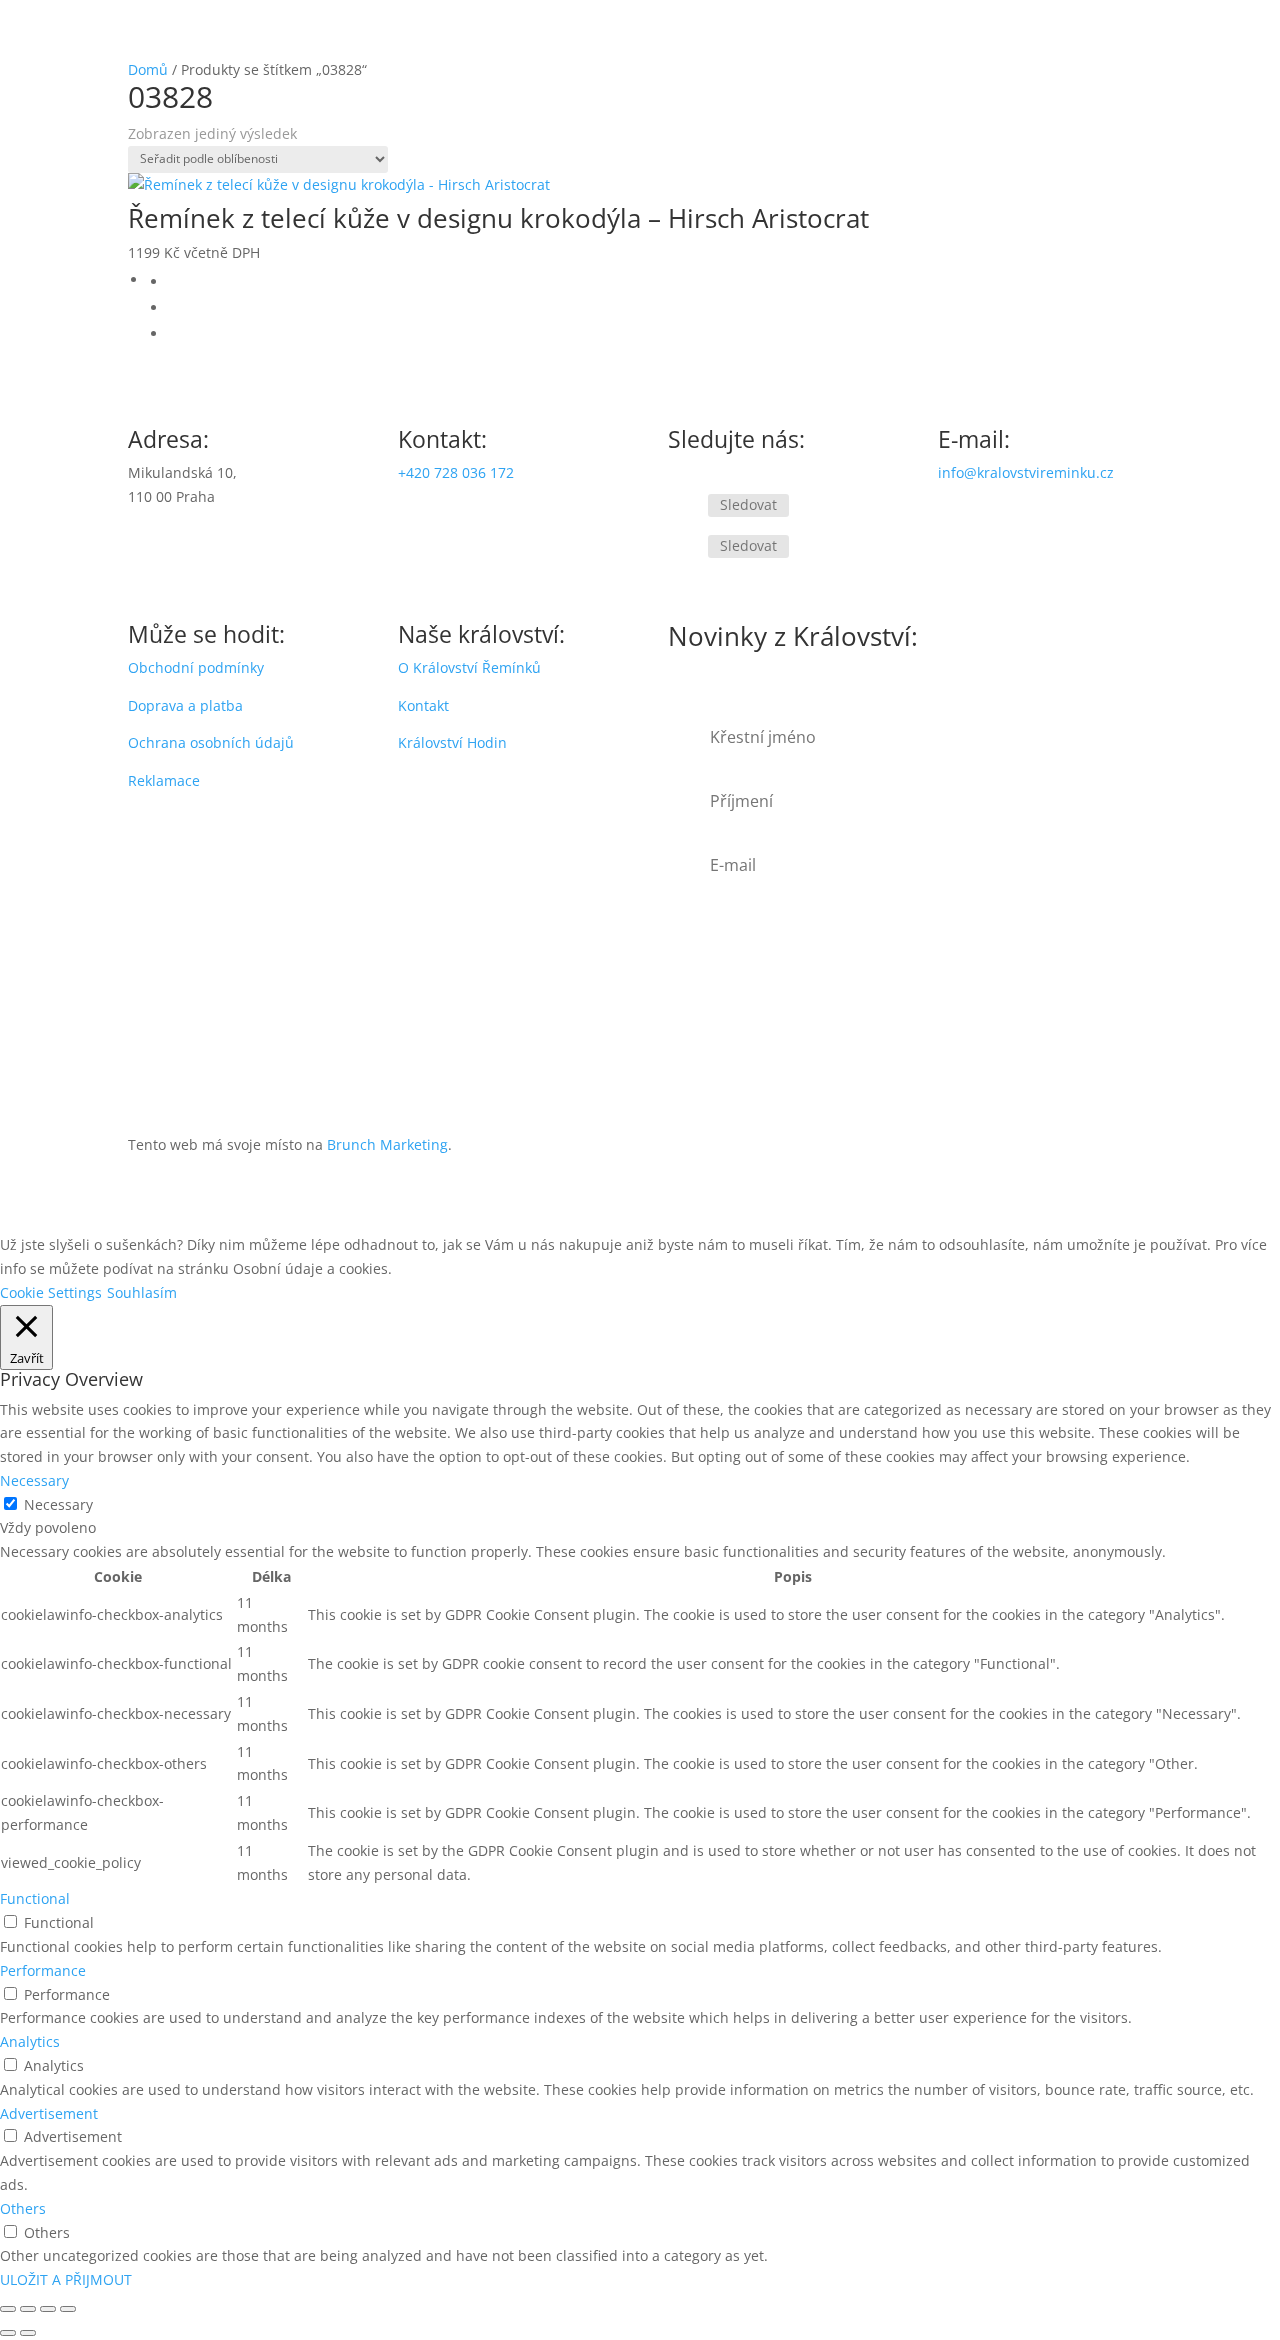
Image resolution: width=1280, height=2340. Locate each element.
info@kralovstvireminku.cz (1026, 472)
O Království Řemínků (469, 667)
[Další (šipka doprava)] (28, 2333)
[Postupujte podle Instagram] (684, 548)
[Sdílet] (48, 2309)
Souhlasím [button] (142, 1292)
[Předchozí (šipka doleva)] (8, 2333)
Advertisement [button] (49, 2113)
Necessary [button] (34, 1480)
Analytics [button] (30, 2041)
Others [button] (23, 2208)
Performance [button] (43, 1970)
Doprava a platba (185, 705)
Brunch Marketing (387, 1144)
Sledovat (748, 504)
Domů (148, 69)
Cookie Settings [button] (51, 1292)
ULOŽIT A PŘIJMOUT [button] (66, 2279)
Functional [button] (35, 1898)
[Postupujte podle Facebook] (684, 506)
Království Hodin (452, 742)
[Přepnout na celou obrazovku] (28, 2309)
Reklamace (164, 780)
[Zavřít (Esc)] (68, 2309)
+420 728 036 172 (456, 472)
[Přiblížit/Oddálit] (8, 2309)
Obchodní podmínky (196, 667)
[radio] (660, 282)
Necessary (58, 1504)
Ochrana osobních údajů (211, 742)
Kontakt (423, 705)
